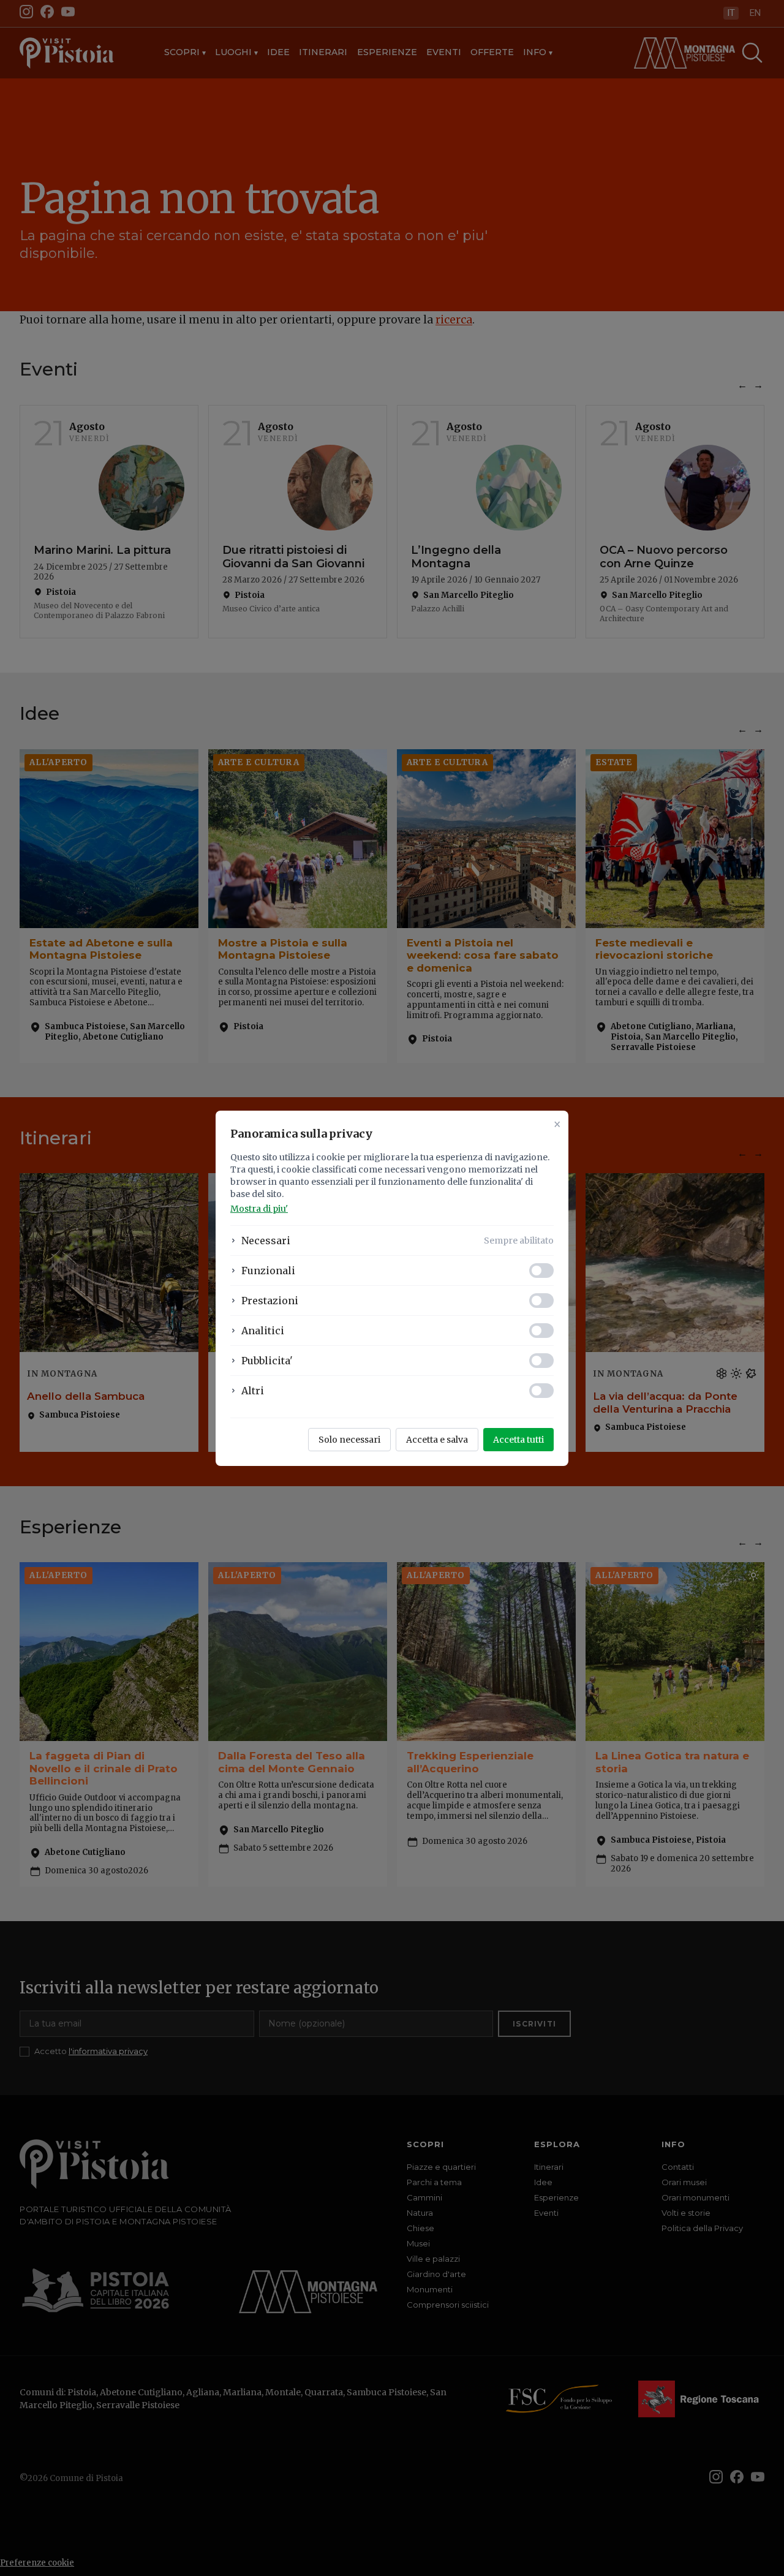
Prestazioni (270, 1301)
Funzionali (268, 1271)
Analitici (263, 1331)
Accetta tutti (518, 1440)
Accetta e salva (437, 1440)
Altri (253, 1391)
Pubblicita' (267, 1361)
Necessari (266, 1241)
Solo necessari (349, 1440)
